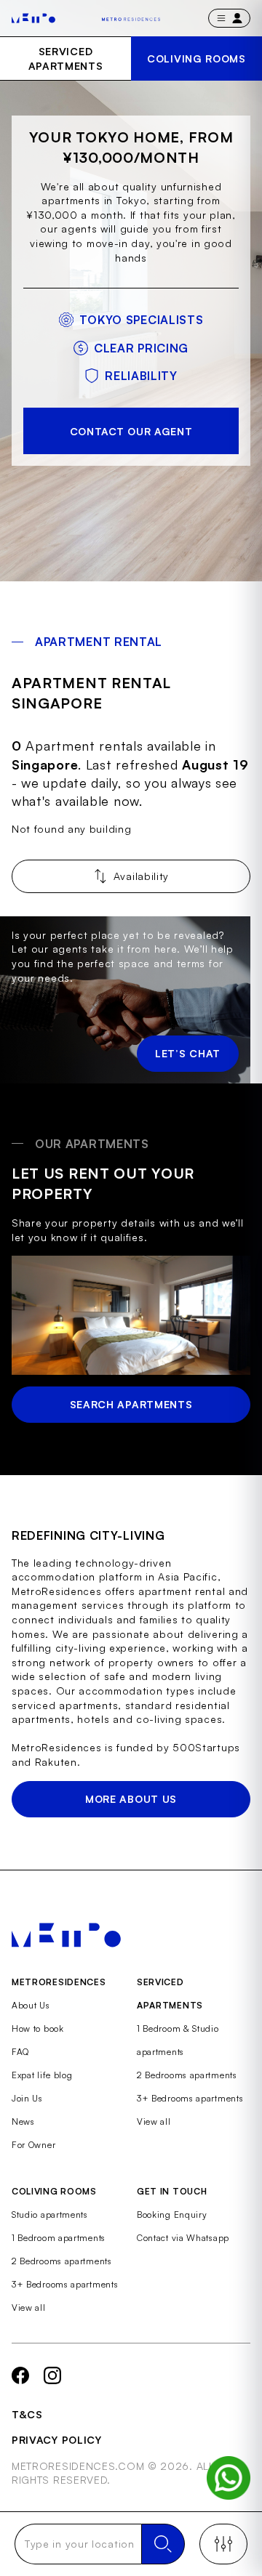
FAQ (20, 2052)
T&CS (27, 2414)
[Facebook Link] (20, 2375)
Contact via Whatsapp (183, 2238)
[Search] (163, 2544)
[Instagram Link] (52, 2375)
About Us (31, 2005)
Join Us (27, 2098)
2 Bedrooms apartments (187, 2075)
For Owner (33, 2145)
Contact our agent (131, 431)
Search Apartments (131, 1404)
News (23, 2121)
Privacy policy (57, 2440)
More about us (131, 1799)
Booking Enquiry (172, 2214)
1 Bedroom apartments (59, 2238)
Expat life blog (42, 2075)
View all (154, 2121)
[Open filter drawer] (223, 2544)
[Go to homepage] (33, 18)
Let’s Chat (188, 1053)
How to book (38, 2028)
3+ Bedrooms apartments (190, 2098)
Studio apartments (50, 2214)
